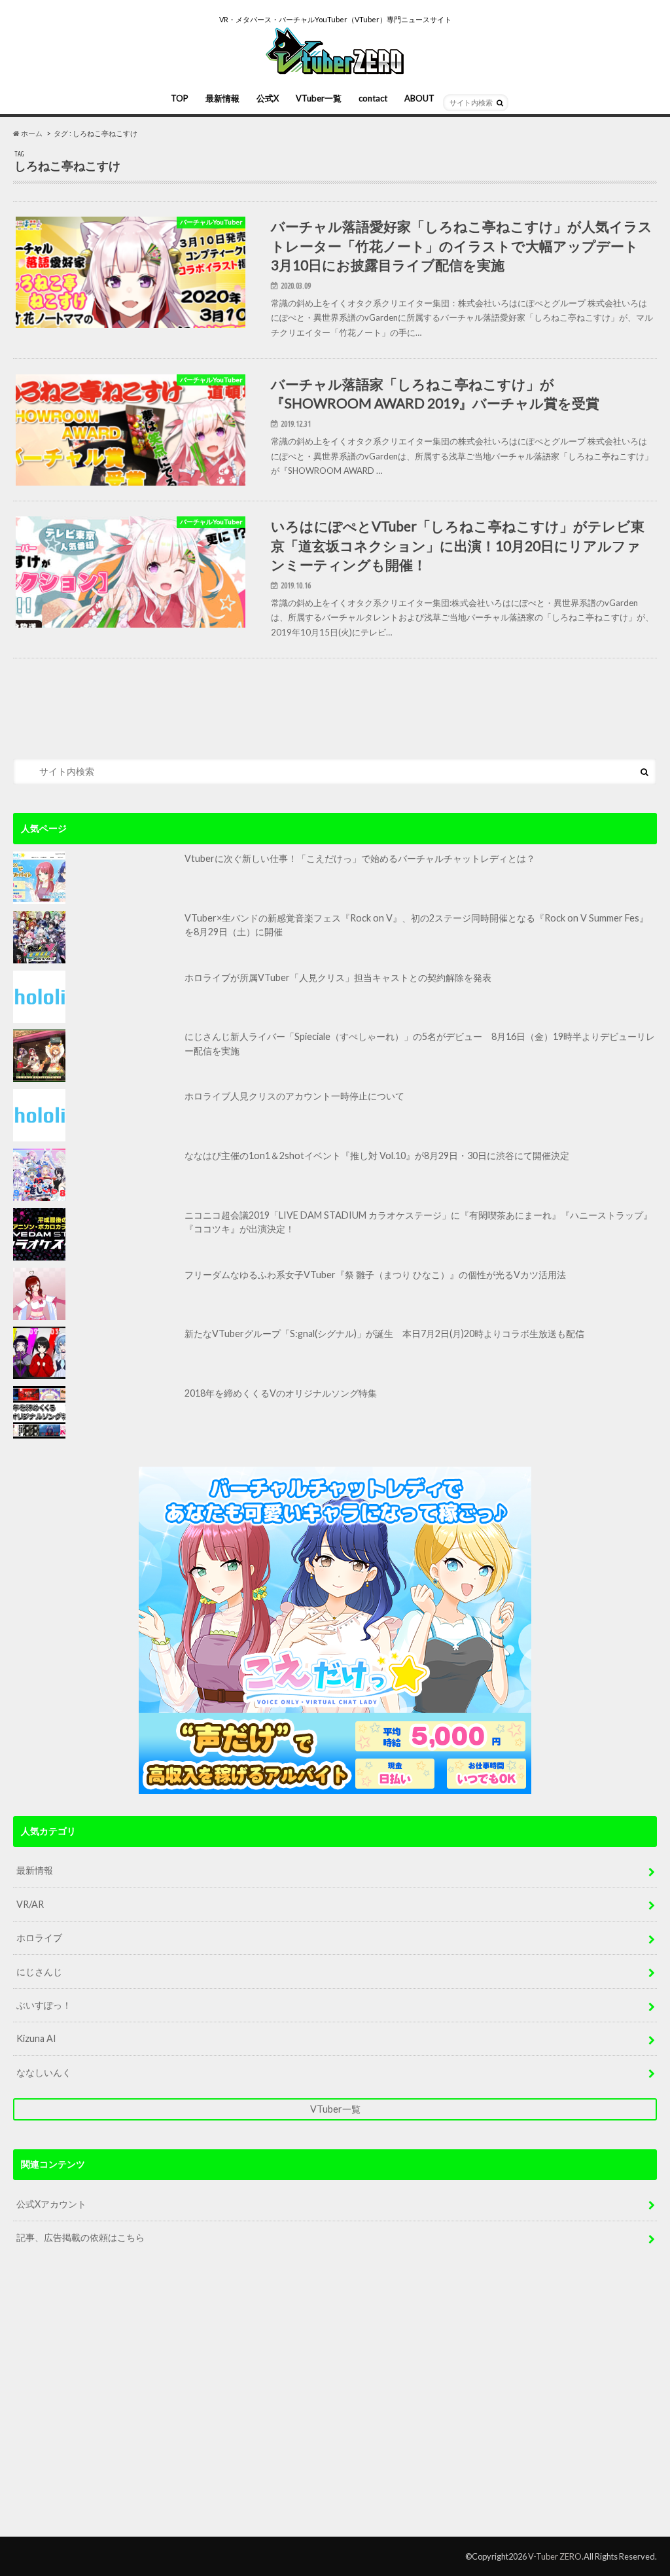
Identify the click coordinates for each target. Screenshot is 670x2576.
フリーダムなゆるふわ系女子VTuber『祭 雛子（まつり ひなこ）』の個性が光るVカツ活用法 (375, 1275)
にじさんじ (39, 1972)
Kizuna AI (36, 2038)
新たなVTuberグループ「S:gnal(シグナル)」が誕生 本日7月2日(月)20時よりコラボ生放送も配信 (384, 1333)
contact (373, 98)
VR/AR (30, 1904)
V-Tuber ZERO (555, 2556)
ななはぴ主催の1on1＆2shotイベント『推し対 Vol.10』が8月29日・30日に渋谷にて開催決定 (377, 1155)
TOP (180, 98)
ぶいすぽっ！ (44, 2005)
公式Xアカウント (51, 2204)
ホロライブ (39, 1938)
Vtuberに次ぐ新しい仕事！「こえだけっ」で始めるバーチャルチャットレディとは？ (360, 858)
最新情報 (222, 98)
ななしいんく (44, 2072)
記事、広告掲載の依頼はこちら (80, 2237)
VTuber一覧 (319, 98)
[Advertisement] (335, 2402)
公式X (268, 98)
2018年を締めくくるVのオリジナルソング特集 (281, 1393)
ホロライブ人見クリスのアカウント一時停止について (294, 1096)
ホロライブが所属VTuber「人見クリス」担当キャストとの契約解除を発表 (338, 977)
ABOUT (419, 98)
